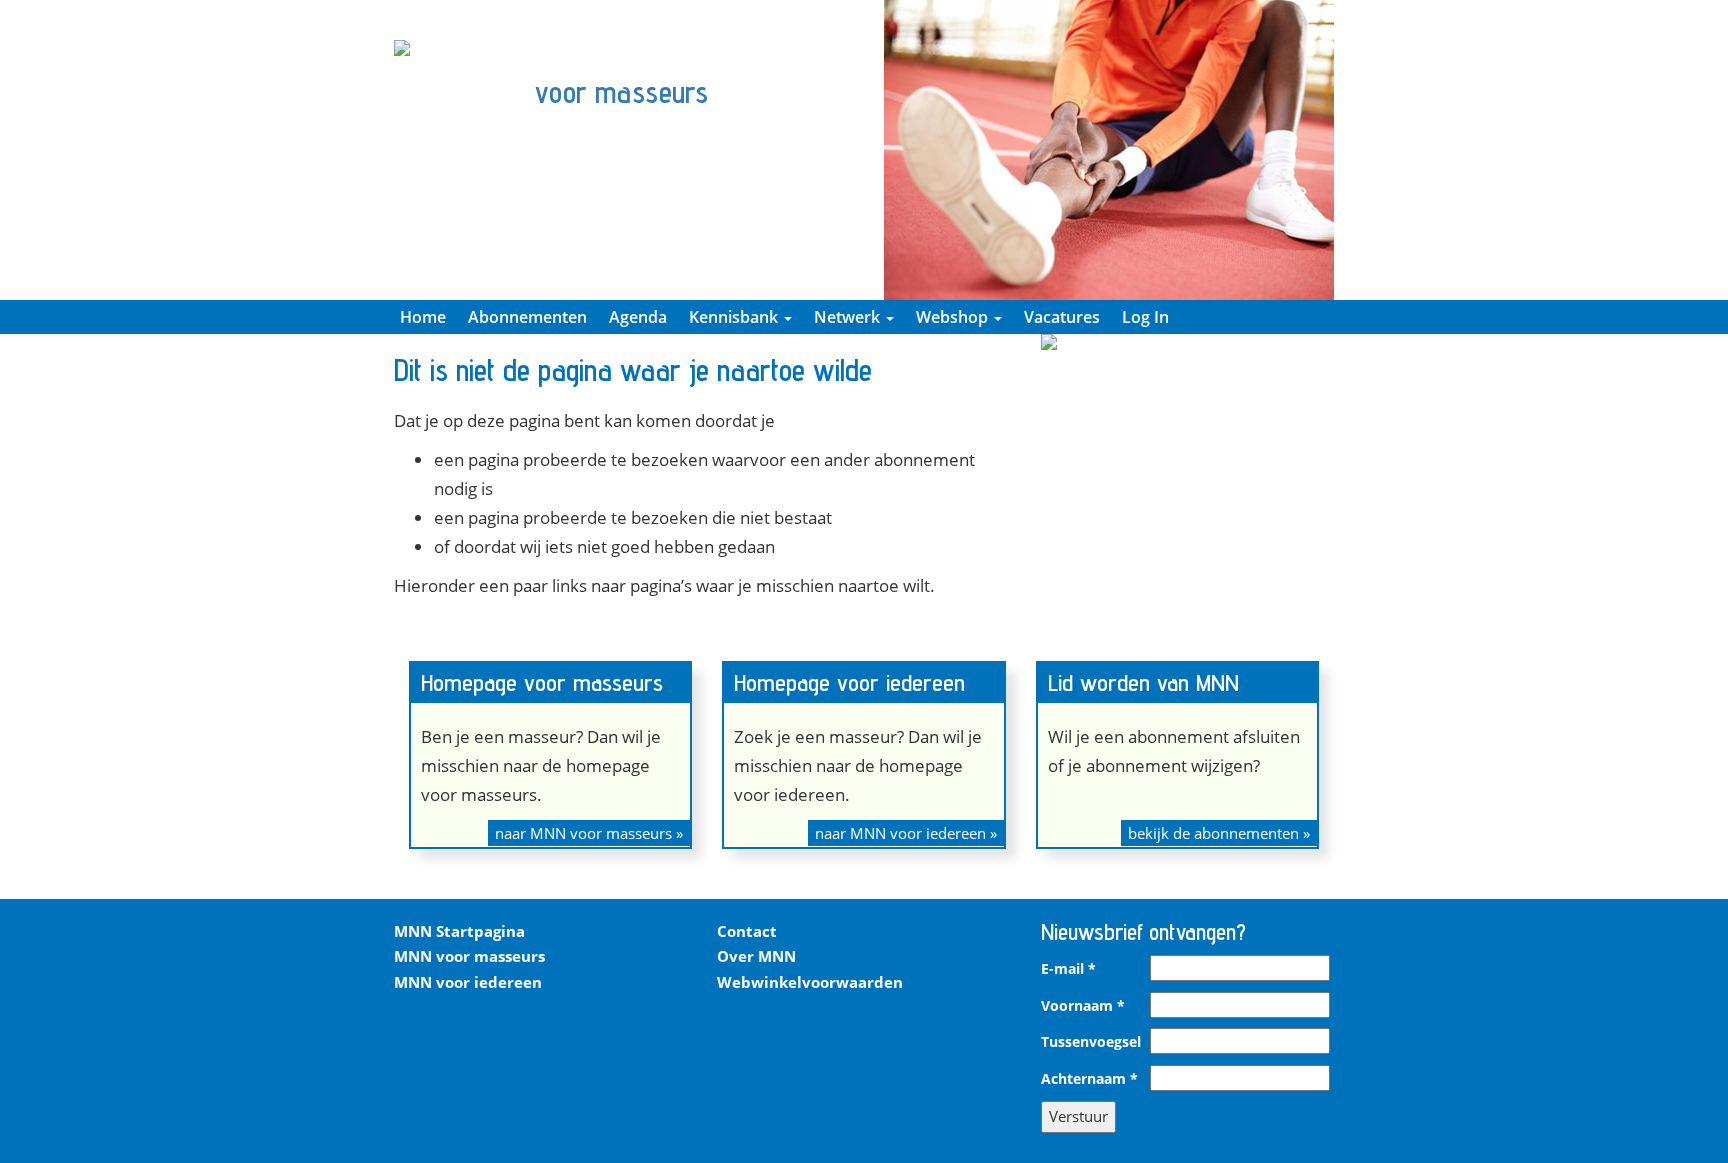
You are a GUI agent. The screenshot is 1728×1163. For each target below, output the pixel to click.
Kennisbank (735, 317)
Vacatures (1062, 317)
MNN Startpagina (459, 931)
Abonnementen (527, 317)
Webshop (954, 317)
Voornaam (1083, 1006)
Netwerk (849, 317)
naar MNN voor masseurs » (589, 833)
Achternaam (1089, 1079)
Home (423, 317)
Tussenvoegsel (1091, 1042)
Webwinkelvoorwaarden (810, 982)
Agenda (638, 317)
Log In (1145, 317)
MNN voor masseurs (469, 956)
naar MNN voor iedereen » (906, 833)
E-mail (1068, 969)
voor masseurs (621, 92)
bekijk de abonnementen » (1219, 833)
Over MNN (756, 956)
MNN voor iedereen (468, 982)
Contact (747, 931)
